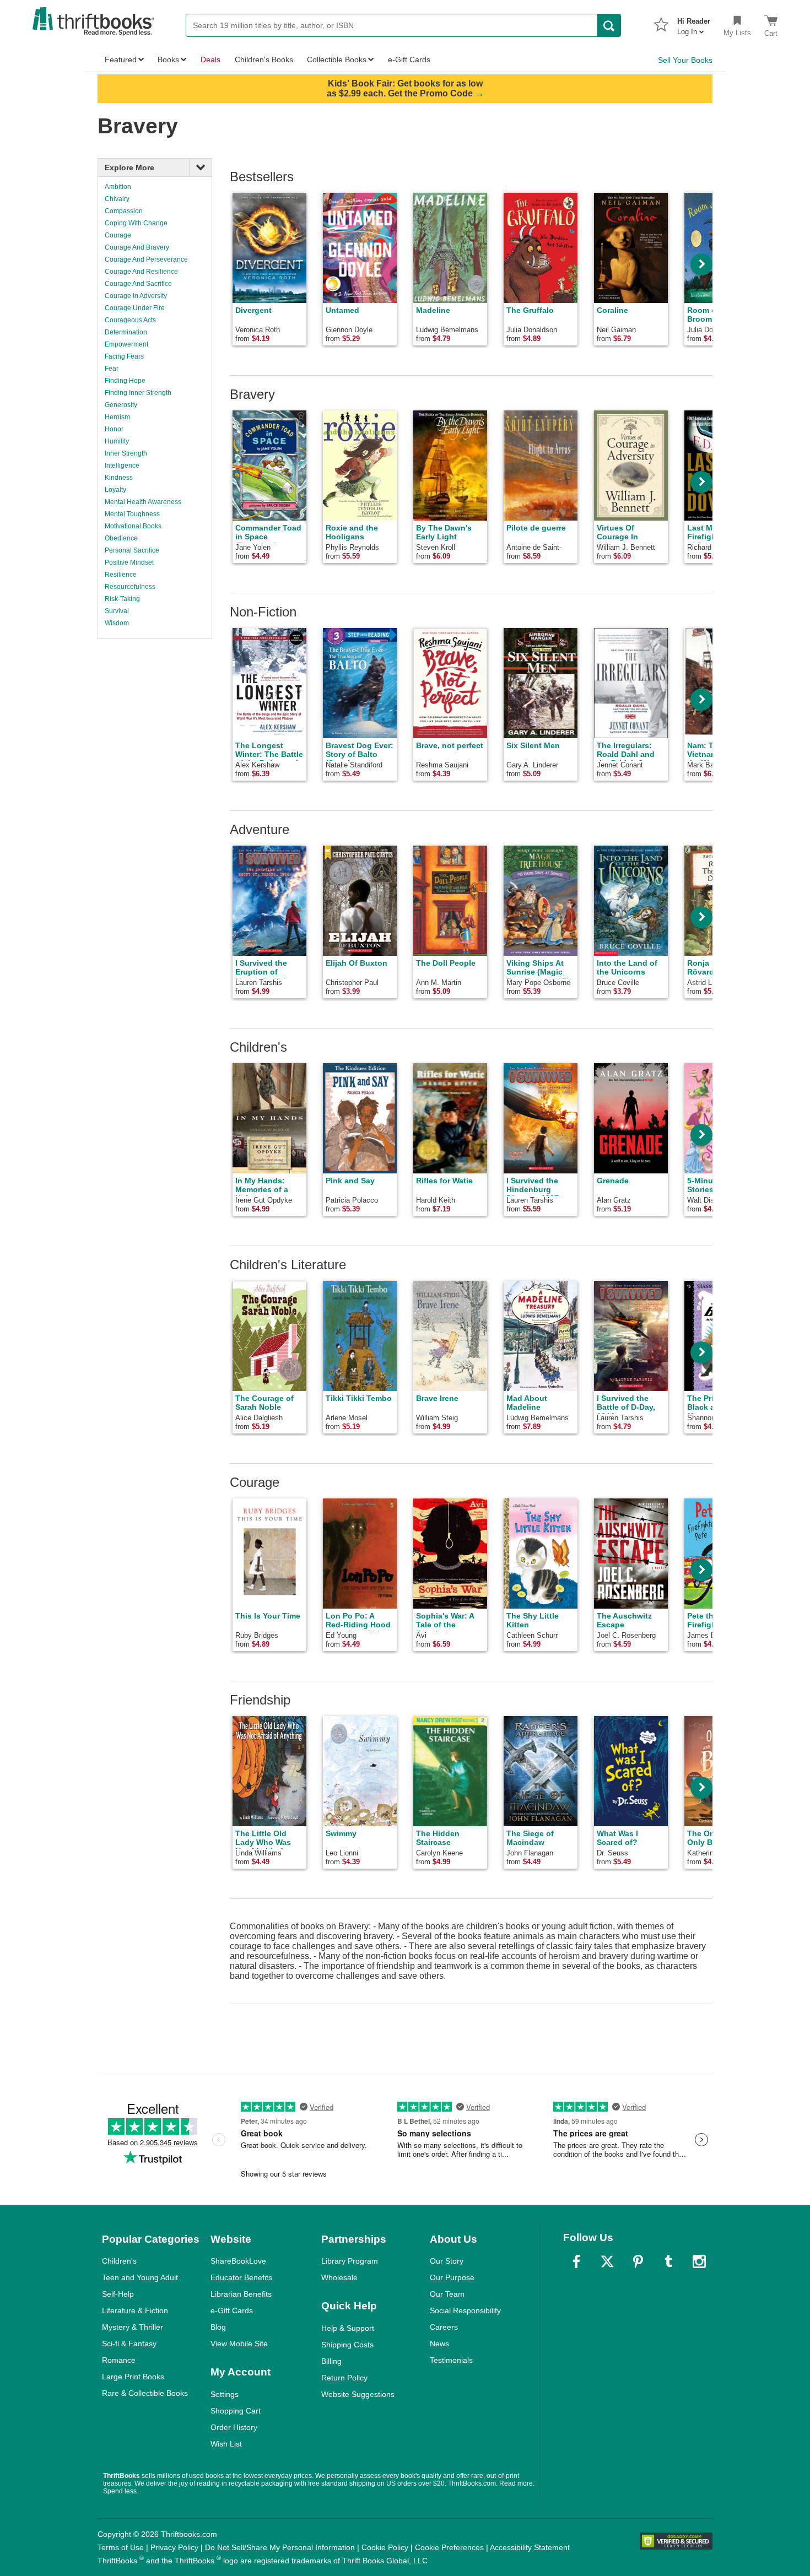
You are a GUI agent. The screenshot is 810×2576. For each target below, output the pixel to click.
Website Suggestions (358, 2394)
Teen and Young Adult (140, 2277)
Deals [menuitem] (210, 59)
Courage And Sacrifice (138, 284)
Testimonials (451, 2360)
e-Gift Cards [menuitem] (409, 59)
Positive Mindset (129, 562)
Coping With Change (136, 223)
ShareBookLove (238, 2261)
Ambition (118, 187)
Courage (118, 235)
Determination (126, 332)
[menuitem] (694, 23)
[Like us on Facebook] (576, 2261)
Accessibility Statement (530, 2547)
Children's (119, 2261)
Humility (117, 441)
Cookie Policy (385, 2547)
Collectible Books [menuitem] (337, 59)
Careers (444, 2327)
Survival (117, 611)
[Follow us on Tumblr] (668, 2261)
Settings (225, 2394)
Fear (112, 369)
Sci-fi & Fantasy (129, 2344)
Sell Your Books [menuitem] (685, 60)
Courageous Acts (130, 320)
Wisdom (117, 623)
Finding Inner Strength (138, 393)
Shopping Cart (236, 2411)
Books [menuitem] (168, 59)
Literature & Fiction (135, 2310)
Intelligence (122, 466)
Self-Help (118, 2294)
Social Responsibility (465, 2310)
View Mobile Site (239, 2344)
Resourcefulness (130, 587)
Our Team (447, 2294)
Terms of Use (121, 2547)
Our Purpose (452, 2277)
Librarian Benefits (241, 2294)
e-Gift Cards (232, 2310)
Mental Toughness (132, 514)
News (439, 2344)
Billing (331, 2361)
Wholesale (339, 2277)
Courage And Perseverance (146, 259)
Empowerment (126, 344)
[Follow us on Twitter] (607, 2261)
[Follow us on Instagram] (699, 2261)
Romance (119, 2360)
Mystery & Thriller (133, 2327)
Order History (234, 2427)
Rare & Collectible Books (145, 2393)
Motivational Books (133, 526)
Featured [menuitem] (121, 59)
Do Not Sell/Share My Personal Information (280, 2547)
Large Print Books (133, 2377)
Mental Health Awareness (143, 502)
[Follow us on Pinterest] (638, 2261)
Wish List (226, 2444)
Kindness (119, 478)
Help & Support (348, 2328)
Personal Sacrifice (132, 550)
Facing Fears (124, 356)
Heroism (117, 417)
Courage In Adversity (136, 296)
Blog (218, 2327)
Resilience (121, 575)
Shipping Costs (347, 2345)
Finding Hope (125, 381)
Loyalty (115, 490)
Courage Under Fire (135, 308)
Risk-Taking (122, 599)
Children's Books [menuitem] (264, 59)
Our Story (447, 2261)
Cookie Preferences (449, 2547)
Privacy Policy (174, 2547)
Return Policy (344, 2378)
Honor (114, 429)
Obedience (121, 538)
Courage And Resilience (141, 272)
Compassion (124, 211)
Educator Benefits (241, 2277)
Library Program (350, 2261)
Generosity (121, 405)
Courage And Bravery (137, 247)
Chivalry (117, 199)
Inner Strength (126, 453)
